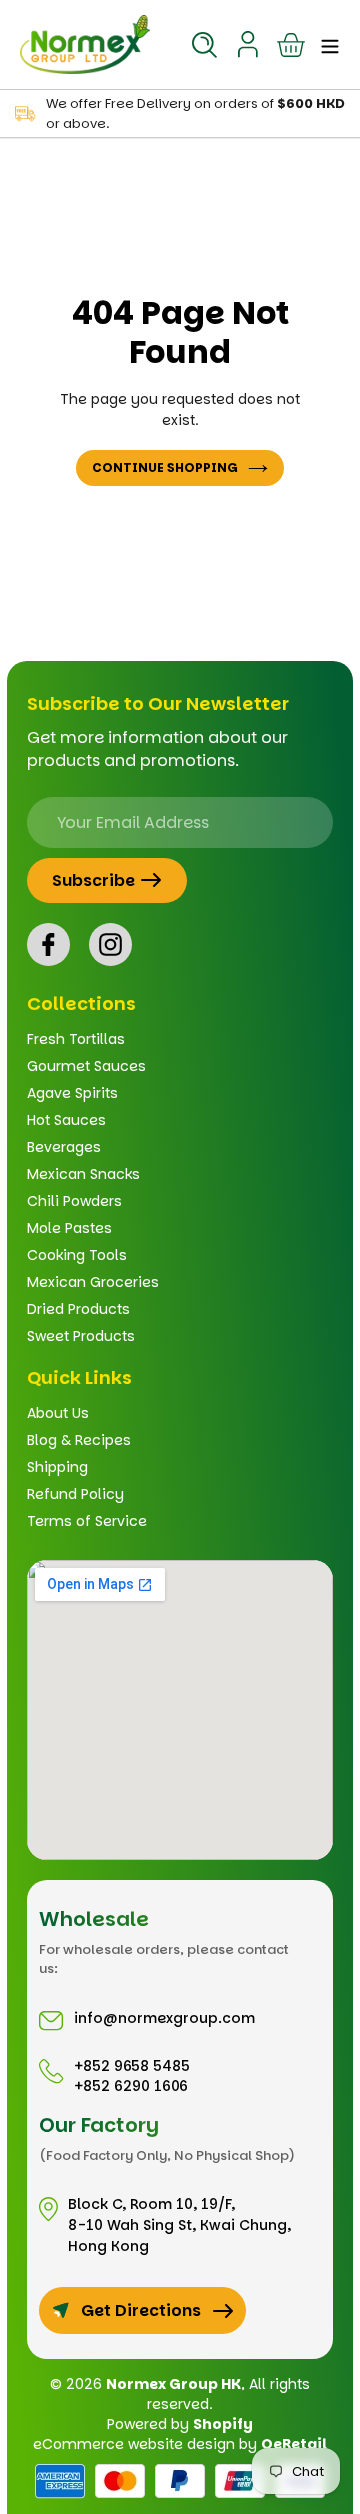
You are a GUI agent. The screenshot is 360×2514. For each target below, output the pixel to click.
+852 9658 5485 (132, 2066)
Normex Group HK (173, 2384)
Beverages (64, 1147)
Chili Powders (74, 1201)
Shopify (223, 2424)
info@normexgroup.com (164, 2018)
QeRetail (294, 2444)
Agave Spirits (72, 1093)
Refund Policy (75, 1494)
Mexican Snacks (83, 1174)
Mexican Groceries (93, 1282)
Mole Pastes (69, 1228)
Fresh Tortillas (76, 1039)
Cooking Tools (77, 1255)
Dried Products (78, 1309)
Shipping (57, 1467)
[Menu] (324, 44)
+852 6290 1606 (131, 2086)
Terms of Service (87, 1521)
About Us (58, 1413)
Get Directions (141, 2310)
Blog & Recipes (79, 1440)
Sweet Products (81, 1336)
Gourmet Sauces (86, 1066)
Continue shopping (165, 467)
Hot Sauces (66, 1120)
